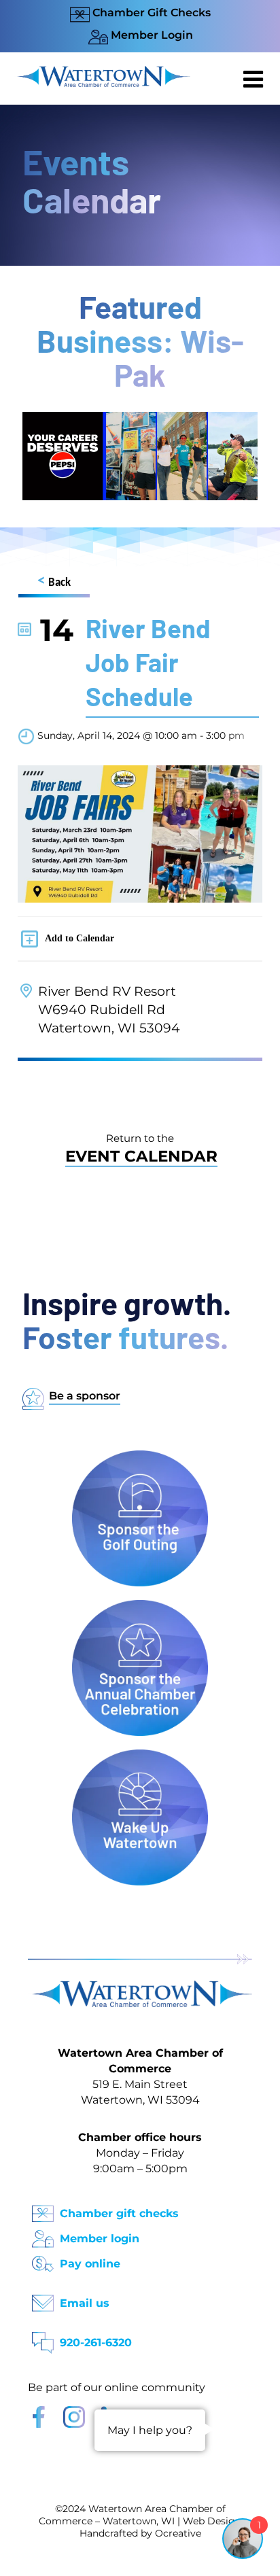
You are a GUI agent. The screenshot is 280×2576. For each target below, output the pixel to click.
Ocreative (178, 2533)
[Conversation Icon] (43, 2338)
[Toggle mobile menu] (255, 79)
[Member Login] (43, 2234)
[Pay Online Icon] (43, 2260)
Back (54, 581)
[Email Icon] (43, 2299)
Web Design (212, 2521)
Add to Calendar (80, 938)
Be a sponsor (85, 1396)
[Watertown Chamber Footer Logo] (140, 1987)
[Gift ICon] (43, 2209)
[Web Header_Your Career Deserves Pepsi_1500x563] (140, 418)
